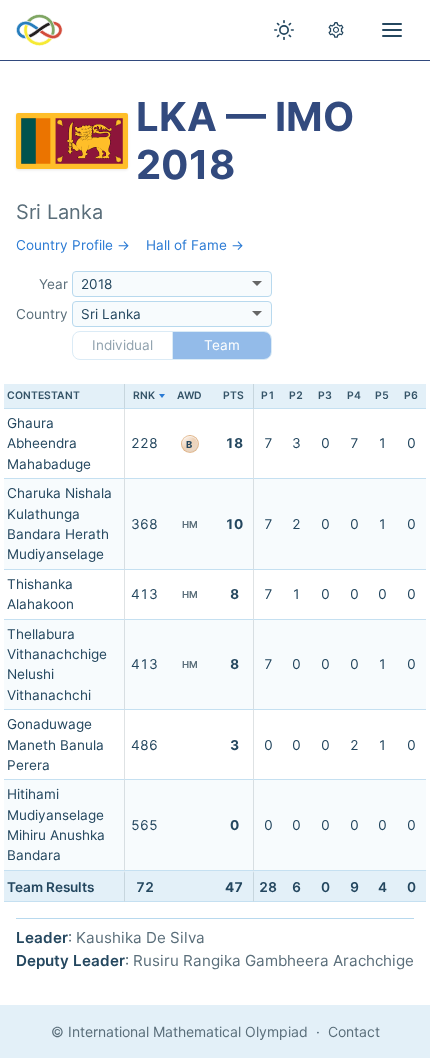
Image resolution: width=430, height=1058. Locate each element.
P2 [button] (296, 395)
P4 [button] (354, 395)
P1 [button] (268, 395)
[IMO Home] (39, 30)
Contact (354, 1031)
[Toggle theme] (284, 30)
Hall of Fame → (195, 245)
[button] (144, 396)
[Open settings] (336, 30)
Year (53, 284)
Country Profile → (73, 245)
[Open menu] (392, 30)
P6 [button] (411, 395)
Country (42, 314)
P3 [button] (325, 395)
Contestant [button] (43, 395)
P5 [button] (382, 395)
